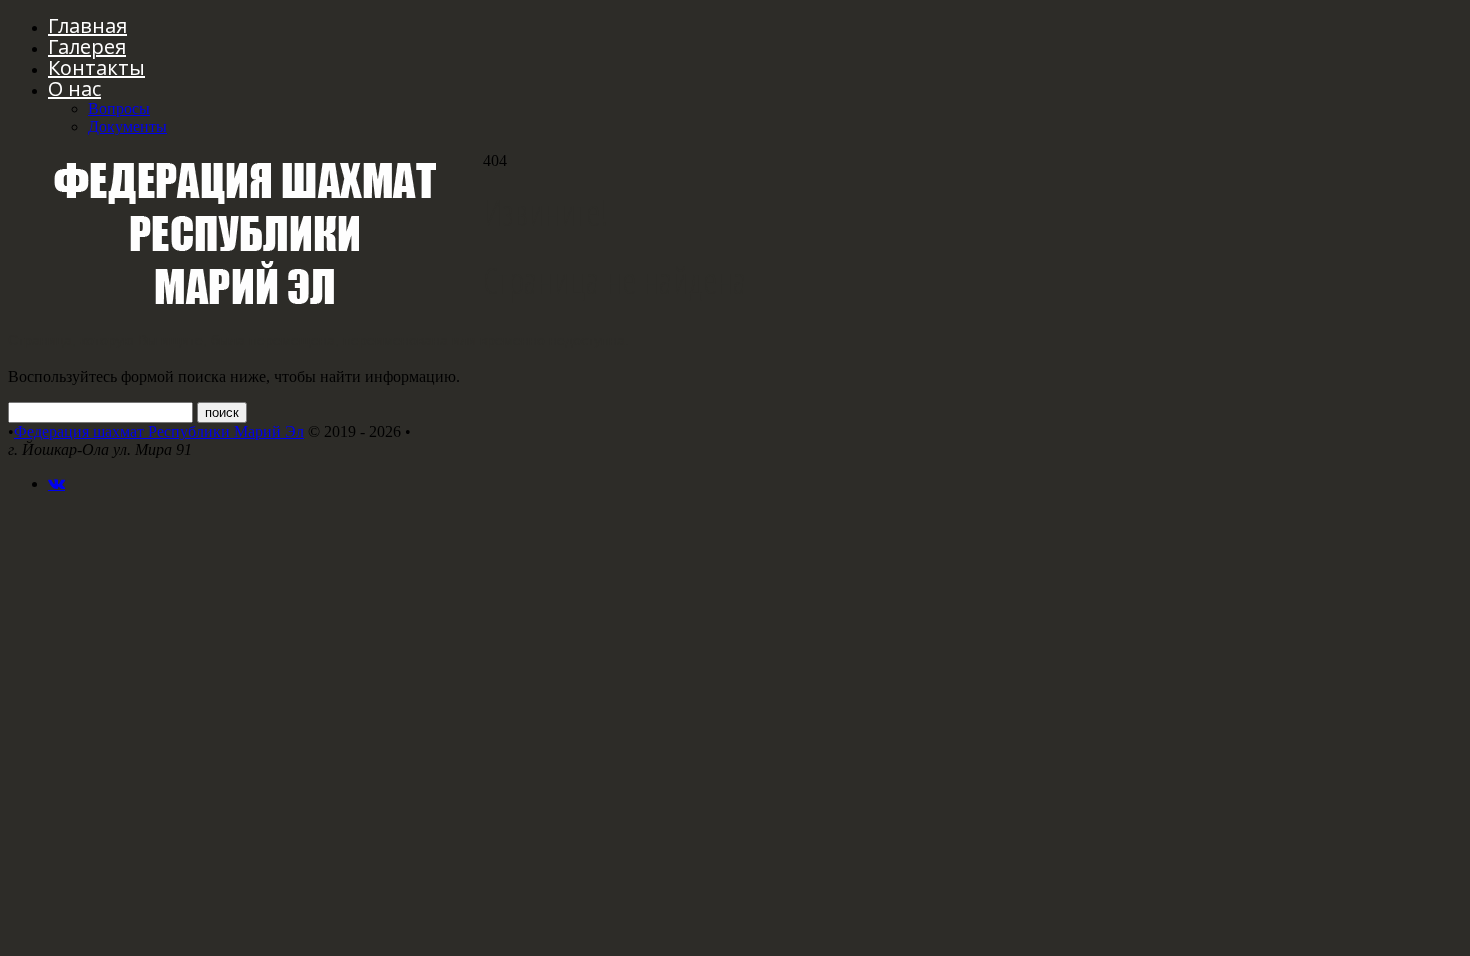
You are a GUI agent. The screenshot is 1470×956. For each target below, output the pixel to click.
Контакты (96, 67)
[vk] (56, 483)
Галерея (87, 46)
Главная (87, 25)
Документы (127, 126)
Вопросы (119, 108)
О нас (74, 88)
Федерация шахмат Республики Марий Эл (159, 431)
